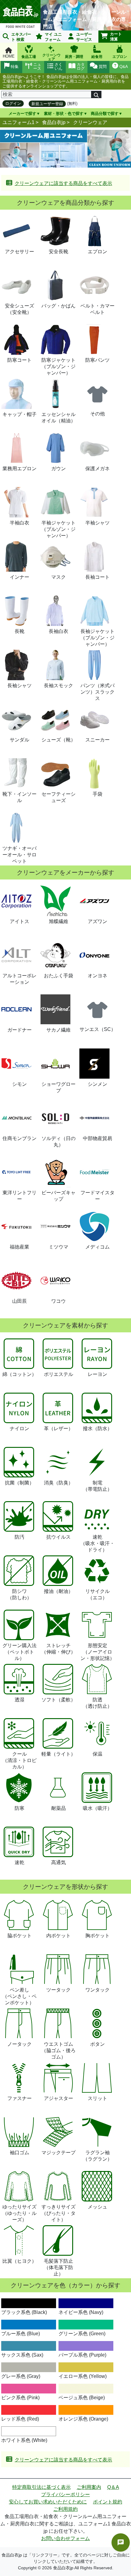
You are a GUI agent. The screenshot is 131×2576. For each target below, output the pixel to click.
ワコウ (58, 1301)
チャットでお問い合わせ (121, 2542)
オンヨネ (97, 976)
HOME (9, 56)
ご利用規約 (65, 2509)
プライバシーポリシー (65, 2494)
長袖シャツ (19, 686)
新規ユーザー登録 (47, 104)
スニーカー (97, 740)
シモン (19, 1084)
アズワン (97, 921)
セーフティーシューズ (58, 797)
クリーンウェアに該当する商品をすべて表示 (63, 183)
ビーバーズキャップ (58, 1196)
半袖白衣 (19, 523)
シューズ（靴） (58, 740)
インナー (19, 577)
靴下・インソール (19, 797)
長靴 (19, 631)
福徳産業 (19, 1247)
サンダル (19, 740)
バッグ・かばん (58, 306)
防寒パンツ (97, 360)
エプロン (97, 252)
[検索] (96, 94)
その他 (97, 414)
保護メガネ (97, 469)
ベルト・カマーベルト (97, 309)
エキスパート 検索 (21, 37)
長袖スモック (58, 686)
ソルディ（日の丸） (58, 1142)
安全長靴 (58, 252)
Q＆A (113, 2487)
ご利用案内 (89, 2487)
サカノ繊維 (58, 1030)
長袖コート (97, 577)
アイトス (19, 921)
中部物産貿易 (97, 1138)
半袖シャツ (97, 523)
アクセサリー (19, 252)
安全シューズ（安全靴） (19, 309)
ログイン (13, 103)
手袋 (97, 794)
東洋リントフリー (19, 1196)
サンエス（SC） (98, 1029)
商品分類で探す (105, 114)
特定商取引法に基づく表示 (41, 2487)
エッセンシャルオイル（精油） (58, 417)
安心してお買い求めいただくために (48, 2502)
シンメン (97, 1084)
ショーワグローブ (58, 1087)
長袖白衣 (58, 631)
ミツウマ (58, 1247)
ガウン (58, 469)
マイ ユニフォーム (53, 37)
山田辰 (19, 1301)
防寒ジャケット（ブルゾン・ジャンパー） (58, 366)
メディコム (97, 1247)
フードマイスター (97, 1196)
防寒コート (19, 360)
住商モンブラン (19, 1138)
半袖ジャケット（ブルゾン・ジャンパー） (58, 529)
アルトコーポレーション (19, 979)
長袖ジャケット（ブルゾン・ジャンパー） (97, 638)
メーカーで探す (22, 114)
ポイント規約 (108, 2502)
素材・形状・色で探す (64, 114)
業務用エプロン (19, 469)
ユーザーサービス (84, 37)
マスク (58, 577)
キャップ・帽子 (19, 414)
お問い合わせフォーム (65, 2538)
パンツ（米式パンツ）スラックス (97, 692)
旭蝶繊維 (58, 921)
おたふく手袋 (58, 976)
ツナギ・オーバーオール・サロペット (19, 855)
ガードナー (19, 1030)
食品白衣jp (54, 122)
